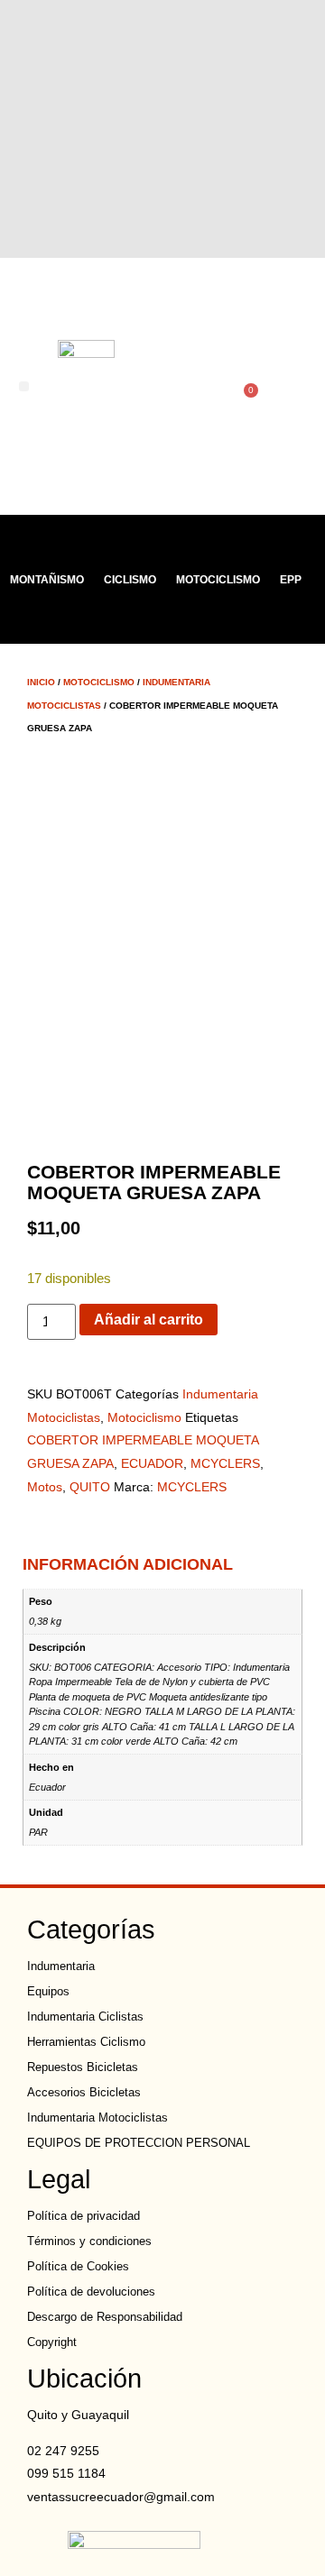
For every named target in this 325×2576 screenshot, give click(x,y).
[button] (24, 386)
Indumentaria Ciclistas (85, 2017)
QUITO (90, 1487)
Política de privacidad (84, 2216)
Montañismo (47, 580)
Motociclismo (218, 580)
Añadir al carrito (149, 1320)
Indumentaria (61, 1966)
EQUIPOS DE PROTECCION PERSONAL (139, 2143)
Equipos (48, 1991)
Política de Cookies (78, 2266)
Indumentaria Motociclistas (97, 2118)
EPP (291, 580)
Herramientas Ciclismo (86, 2042)
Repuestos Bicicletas (83, 2067)
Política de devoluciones (91, 2292)
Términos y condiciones (89, 2241)
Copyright (52, 2342)
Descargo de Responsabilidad (105, 2317)
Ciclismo (130, 580)
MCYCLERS (225, 1463)
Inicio (41, 682)
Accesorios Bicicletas (84, 2092)
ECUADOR (152, 1463)
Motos (45, 1487)
